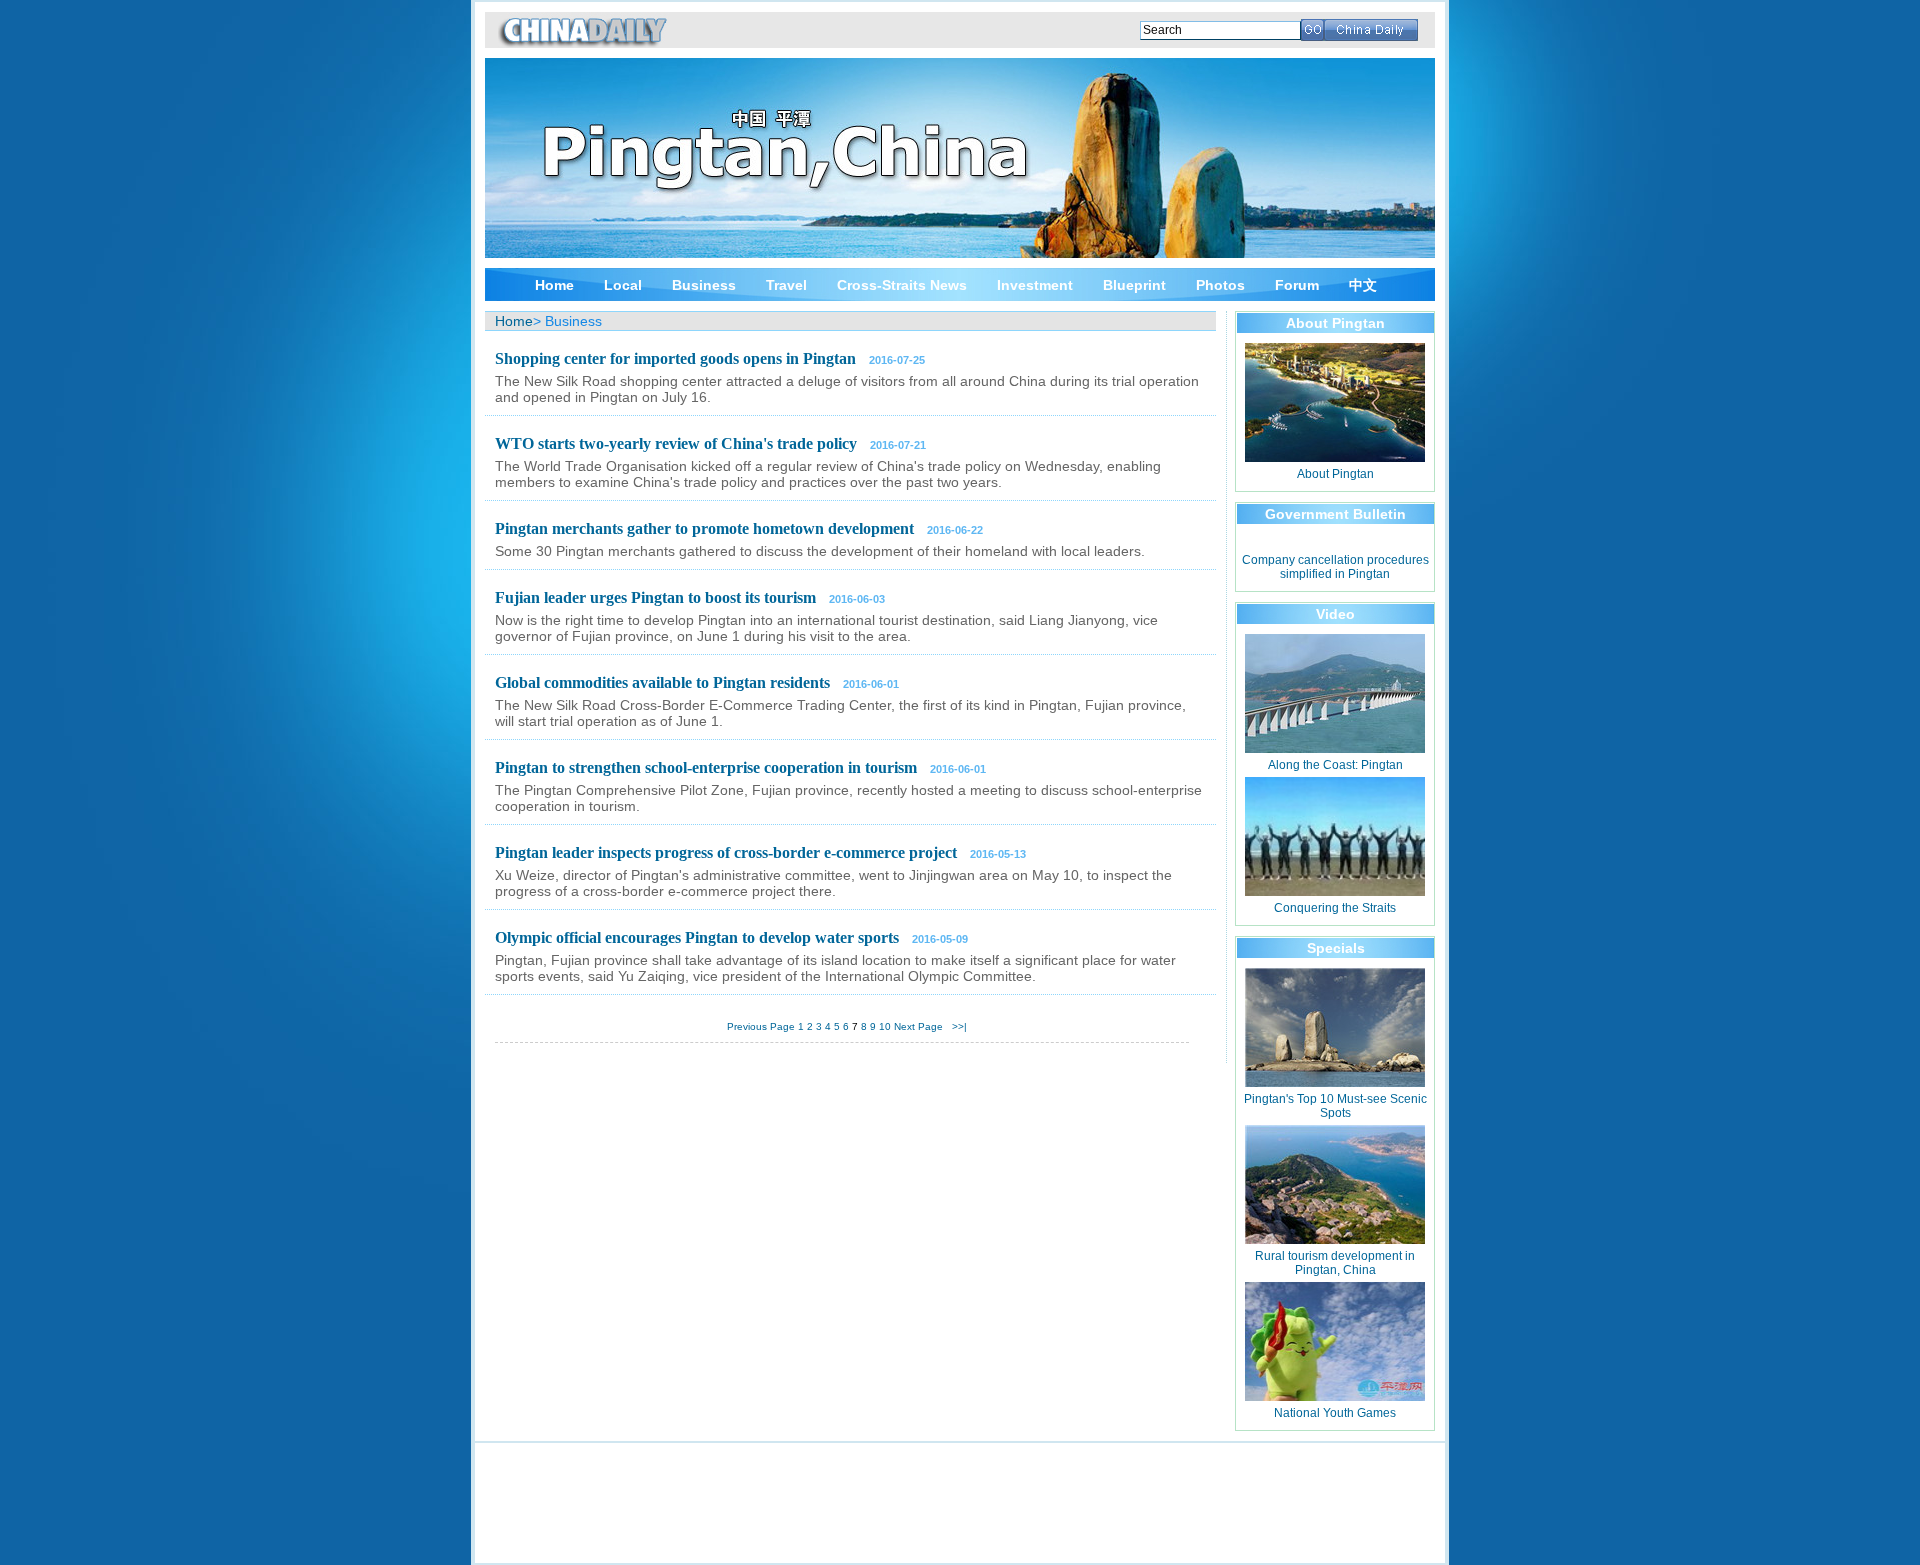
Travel (786, 285)
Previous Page (761, 1026)
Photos (1220, 285)
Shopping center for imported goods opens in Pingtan (675, 358)
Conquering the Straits (1335, 908)
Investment (1035, 285)
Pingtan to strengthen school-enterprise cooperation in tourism (706, 767)
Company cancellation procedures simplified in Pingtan (1335, 567)
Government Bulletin (1335, 514)
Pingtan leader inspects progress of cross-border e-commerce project (726, 852)
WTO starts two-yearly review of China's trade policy (676, 443)
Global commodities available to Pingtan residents (662, 682)
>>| (959, 1026)
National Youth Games (1335, 1413)
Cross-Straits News (902, 285)
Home (554, 285)
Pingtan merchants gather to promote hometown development (704, 528)
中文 (1363, 285)
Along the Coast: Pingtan (1335, 765)
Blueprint (1134, 285)
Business (704, 285)
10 (885, 1026)
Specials (1336, 948)
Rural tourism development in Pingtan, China (1335, 1263)
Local (623, 285)
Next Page (918, 1026)
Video (1335, 614)
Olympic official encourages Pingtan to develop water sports (697, 937)
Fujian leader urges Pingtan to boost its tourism (655, 597)
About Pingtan (1335, 323)
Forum (1297, 285)
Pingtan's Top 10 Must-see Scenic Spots (1335, 1106)
